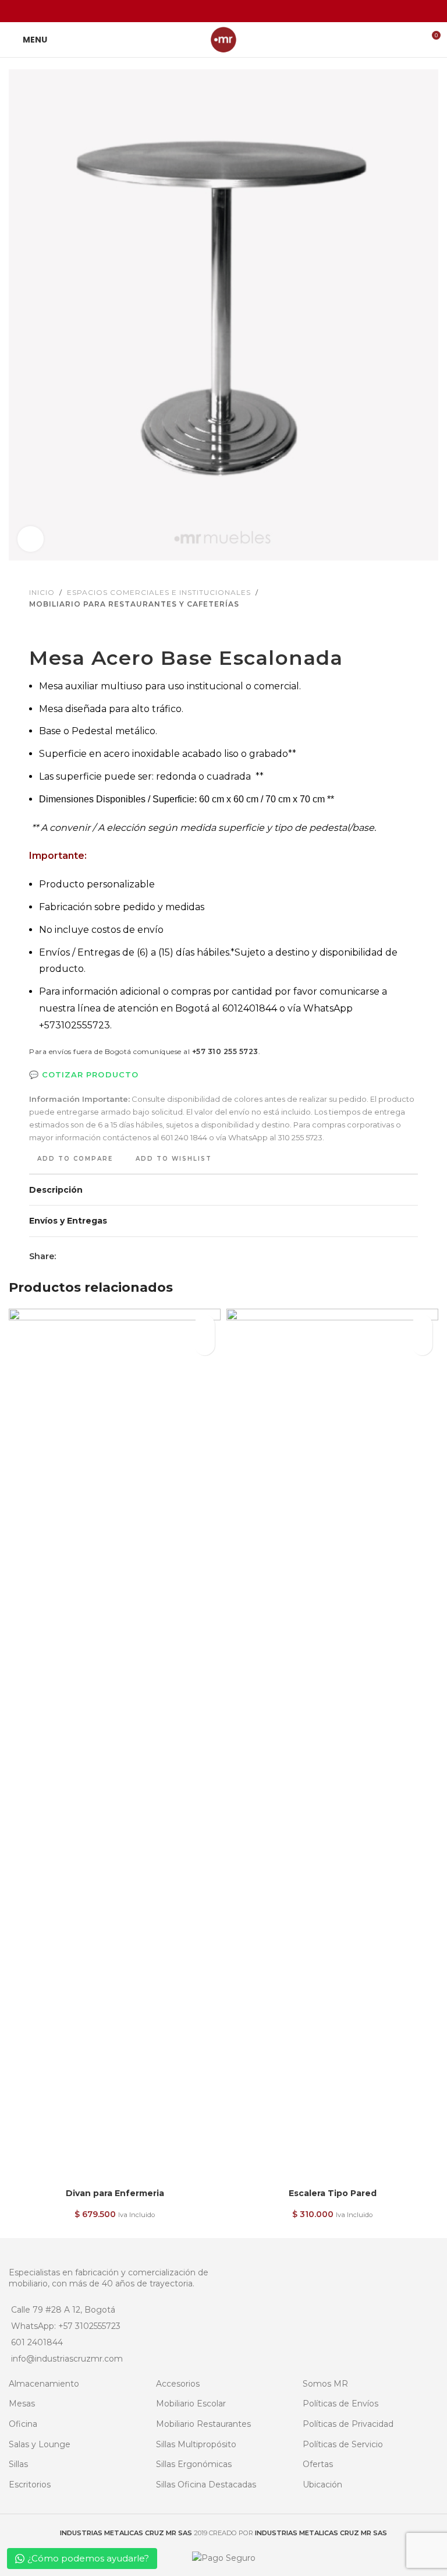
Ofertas (318, 2464)
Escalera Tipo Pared (333, 2193)
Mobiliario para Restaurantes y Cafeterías (134, 604)
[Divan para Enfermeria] (115, 1746)
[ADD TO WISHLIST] (205, 1325)
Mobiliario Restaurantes (203, 2424)
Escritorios (30, 2485)
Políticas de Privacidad (348, 2424)
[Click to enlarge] (31, 539)
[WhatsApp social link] (253, 11)
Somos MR (325, 2384)
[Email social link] (209, 11)
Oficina (23, 2424)
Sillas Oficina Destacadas (206, 2485)
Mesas (22, 2404)
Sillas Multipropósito (196, 2444)
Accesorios (178, 2384)
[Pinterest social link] (223, 11)
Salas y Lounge (40, 2444)
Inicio (42, 592)
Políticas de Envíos (340, 2404)
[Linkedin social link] (238, 11)
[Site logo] (223, 39)
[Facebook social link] (194, 11)
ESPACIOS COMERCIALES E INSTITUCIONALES (159, 592)
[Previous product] (36, 628)
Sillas (18, 2464)
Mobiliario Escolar (191, 2404)
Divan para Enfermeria (115, 2193)
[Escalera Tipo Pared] (332, 1746)
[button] (205, 1345)
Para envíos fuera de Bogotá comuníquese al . (145, 1051)
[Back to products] (50, 628)
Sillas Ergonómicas (194, 2464)
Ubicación (322, 2485)
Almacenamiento (44, 2384)
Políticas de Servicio (343, 2444)
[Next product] (64, 628)
